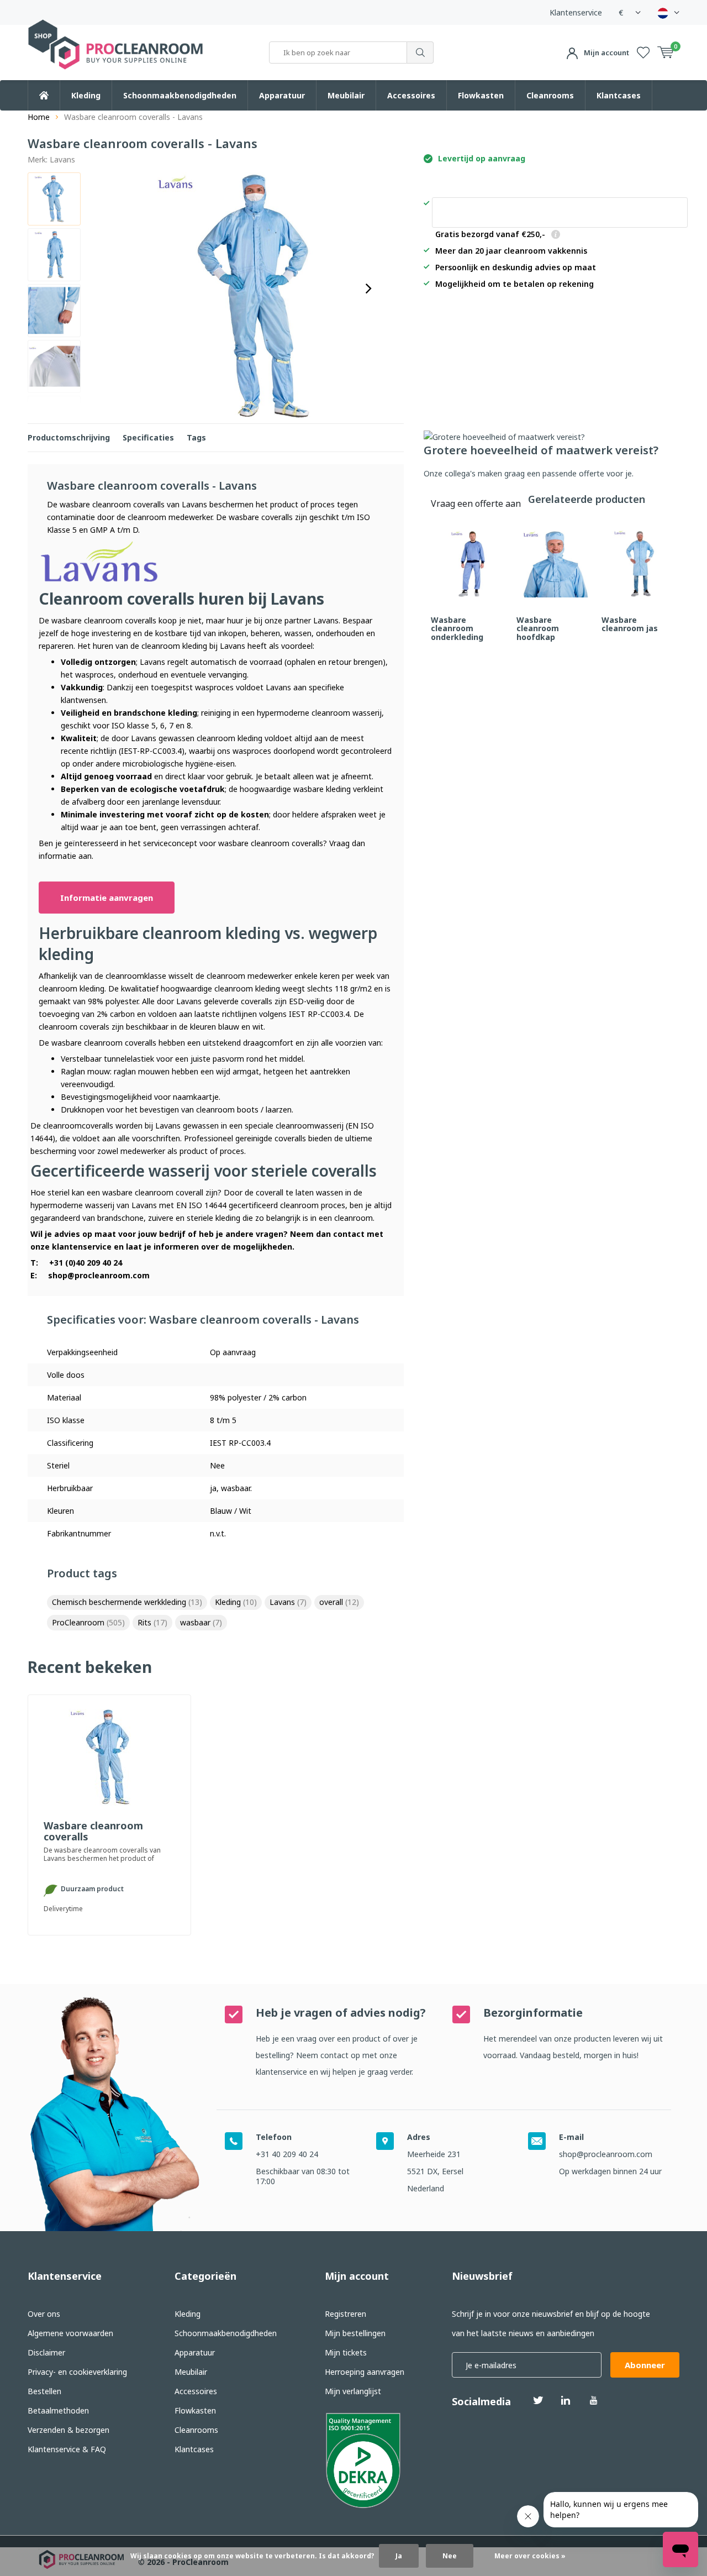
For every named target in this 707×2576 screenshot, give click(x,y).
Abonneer (645, 2365)
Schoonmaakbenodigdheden (180, 95)
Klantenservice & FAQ (67, 2449)
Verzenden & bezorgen (68, 2430)
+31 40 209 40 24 (287, 2154)
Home (39, 117)
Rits (152, 1622)
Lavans (62, 159)
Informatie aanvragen (107, 898)
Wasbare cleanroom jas (630, 624)
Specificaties (148, 437)
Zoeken (420, 53)
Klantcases (619, 95)
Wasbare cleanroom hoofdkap (538, 628)
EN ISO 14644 (201, 1205)
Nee (450, 2556)
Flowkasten (481, 95)
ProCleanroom (88, 1622)
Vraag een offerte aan (560, 213)
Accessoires (411, 95)
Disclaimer (46, 2352)
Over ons (44, 2314)
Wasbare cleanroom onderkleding (457, 628)
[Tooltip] (556, 235)
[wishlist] (643, 53)
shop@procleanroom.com (99, 1275)
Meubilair (346, 95)
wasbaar (201, 1622)
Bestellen (44, 2391)
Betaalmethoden (58, 2410)
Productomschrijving (69, 437)
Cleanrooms (550, 95)
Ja (399, 2556)
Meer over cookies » (530, 2556)
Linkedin (566, 2400)
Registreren (345, 2314)
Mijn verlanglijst (353, 2391)
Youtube (593, 2400)
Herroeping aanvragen (365, 2372)
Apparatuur (282, 95)
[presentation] (368, 288)
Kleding (86, 95)
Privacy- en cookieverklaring (77, 2372)
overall (339, 1602)
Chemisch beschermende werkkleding (127, 1602)
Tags (196, 437)
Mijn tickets (346, 2352)
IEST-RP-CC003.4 (151, 751)
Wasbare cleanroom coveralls (93, 1832)
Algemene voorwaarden (70, 2333)
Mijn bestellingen (355, 2333)
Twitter (538, 2400)
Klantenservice (576, 12)
